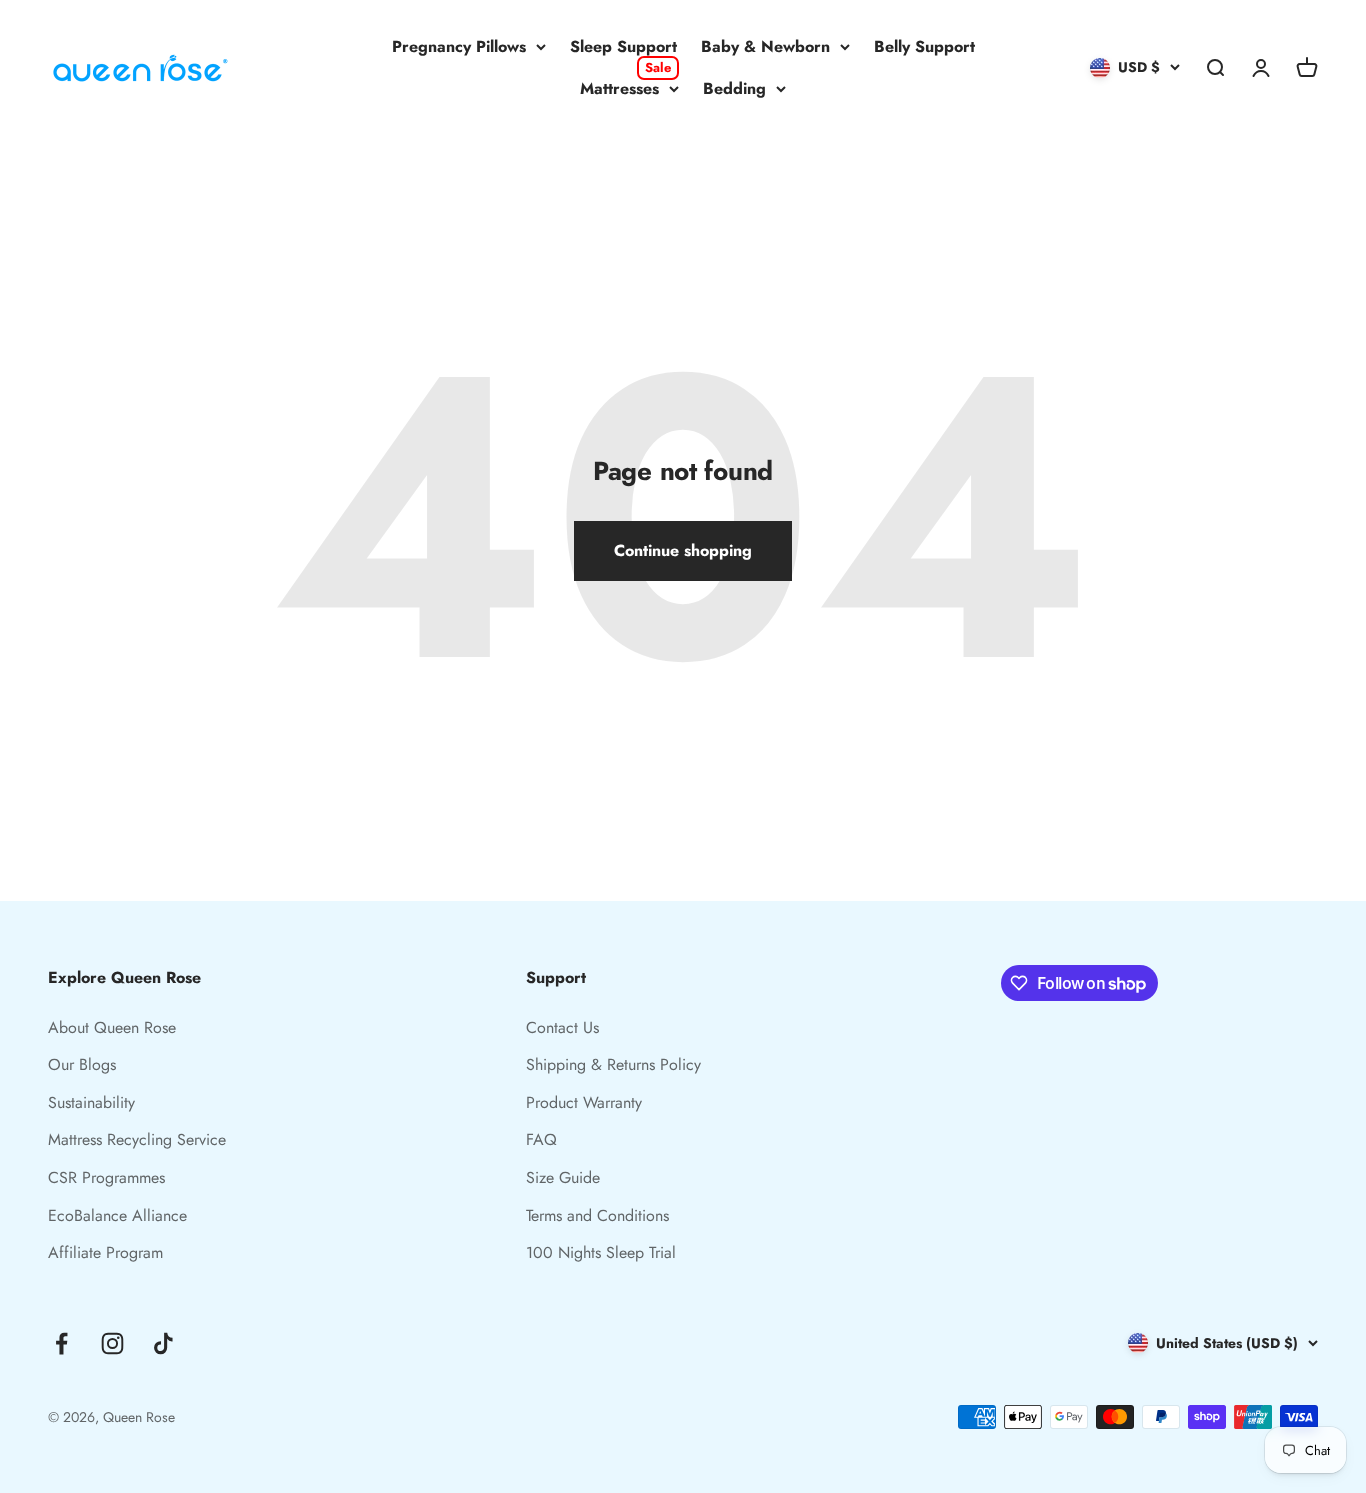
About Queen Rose (112, 1027)
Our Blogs (82, 1064)
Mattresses (625, 88)
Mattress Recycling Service (137, 1139)
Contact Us (562, 1027)
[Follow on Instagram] (112, 1343)
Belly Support (924, 46)
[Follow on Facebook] (61, 1343)
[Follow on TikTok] (163, 1343)
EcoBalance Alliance (117, 1215)
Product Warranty (584, 1102)
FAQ (541, 1139)
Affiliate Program (105, 1252)
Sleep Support (623, 46)
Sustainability (91, 1102)
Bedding (734, 88)
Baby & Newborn (765, 46)
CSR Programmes (106, 1177)
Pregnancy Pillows (459, 46)
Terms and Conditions (597, 1215)
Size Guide (563, 1177)
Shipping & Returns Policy (613, 1064)
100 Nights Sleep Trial (601, 1252)
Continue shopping (683, 550)
